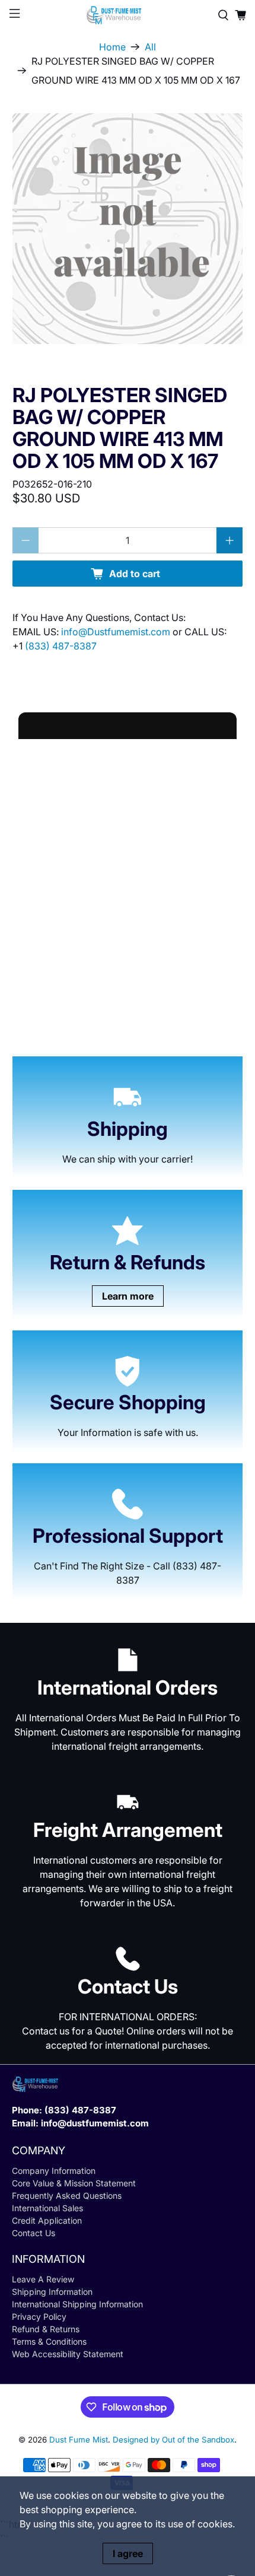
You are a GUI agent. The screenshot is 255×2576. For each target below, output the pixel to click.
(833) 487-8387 (61, 646)
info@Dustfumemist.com (117, 632)
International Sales (47, 2208)
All (150, 47)
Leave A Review (43, 2279)
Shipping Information (52, 2292)
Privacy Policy (39, 2317)
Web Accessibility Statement (68, 2354)
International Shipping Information (77, 2304)
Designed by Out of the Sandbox (173, 2440)
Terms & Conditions (49, 2341)
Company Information (54, 2171)
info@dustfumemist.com (95, 2123)
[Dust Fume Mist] (128, 15)
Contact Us (34, 2233)
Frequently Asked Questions (67, 2196)
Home (112, 47)
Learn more (128, 1296)
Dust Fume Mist (79, 2440)
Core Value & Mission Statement (74, 2183)
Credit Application (47, 2220)
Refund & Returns (46, 2329)
